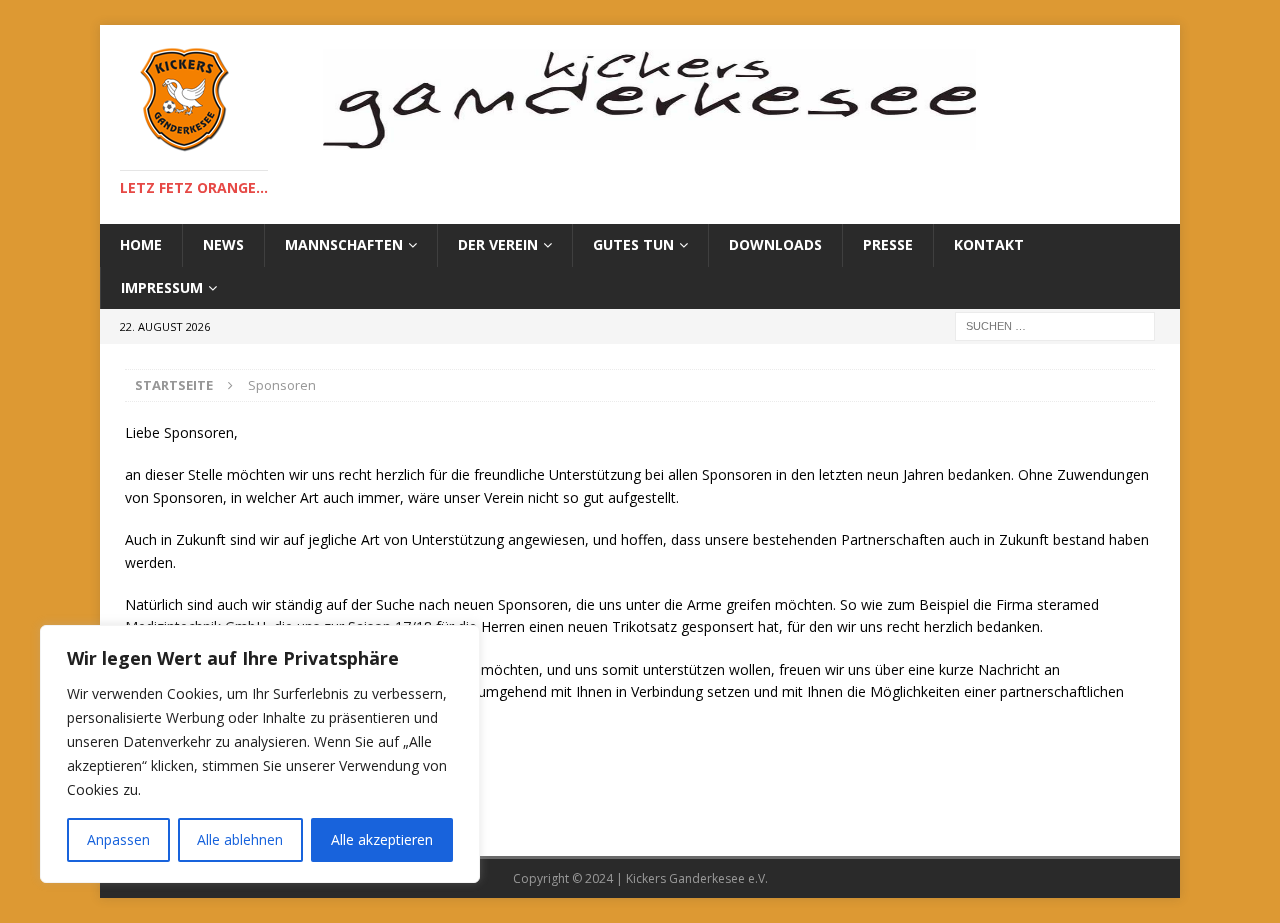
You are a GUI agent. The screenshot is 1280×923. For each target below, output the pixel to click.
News (223, 244)
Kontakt (989, 244)
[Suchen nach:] (1055, 324)
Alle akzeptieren (382, 839)
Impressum (162, 287)
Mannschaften (344, 244)
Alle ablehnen (240, 839)
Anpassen (118, 839)
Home (141, 244)
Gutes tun (633, 244)
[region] (260, 754)
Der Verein (498, 244)
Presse (888, 244)
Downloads (775, 244)
